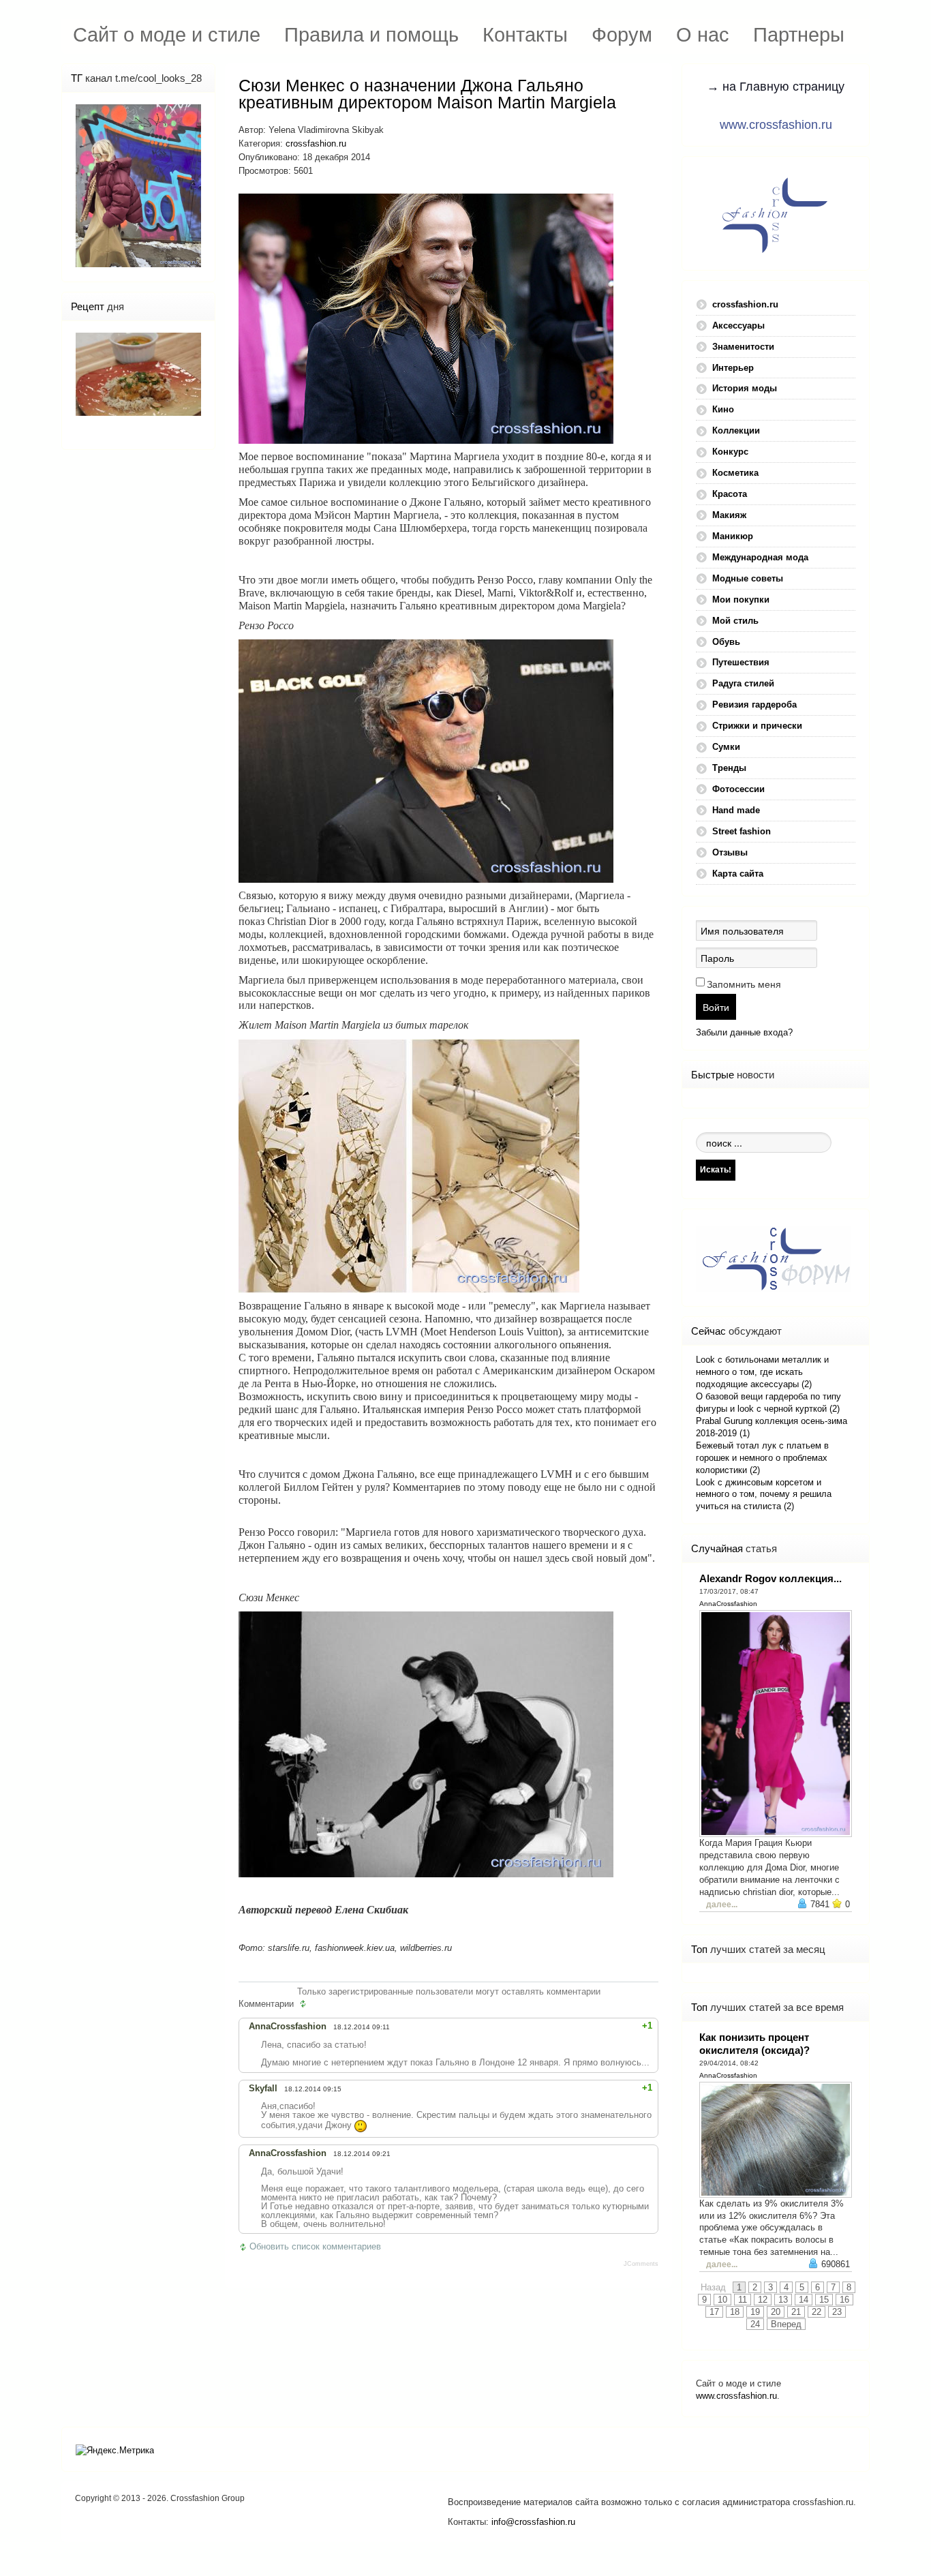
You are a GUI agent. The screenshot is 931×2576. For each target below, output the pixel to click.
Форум (622, 34)
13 (783, 2300)
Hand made (736, 810)
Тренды (729, 768)
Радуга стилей (743, 683)
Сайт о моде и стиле (167, 34)
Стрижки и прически (757, 726)
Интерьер (733, 368)
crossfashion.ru (316, 143)
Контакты (525, 34)
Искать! (716, 1169)
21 (796, 2312)
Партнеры (799, 34)
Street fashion (742, 831)
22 (816, 2312)
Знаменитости (743, 347)
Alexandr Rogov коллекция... (770, 1578)
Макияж (729, 515)
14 (804, 2300)
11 (743, 2300)
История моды (745, 388)
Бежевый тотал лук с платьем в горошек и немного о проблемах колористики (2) (762, 1458)
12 (763, 2300)
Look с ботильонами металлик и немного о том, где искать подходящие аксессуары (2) (762, 1372)
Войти (716, 1007)
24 (755, 2324)
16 (844, 2300)
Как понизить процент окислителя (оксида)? (754, 2044)
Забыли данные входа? (744, 1032)
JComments (641, 2264)
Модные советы (748, 578)
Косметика (735, 473)
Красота (730, 494)
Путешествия (741, 662)
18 (735, 2312)
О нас (703, 34)
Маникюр (733, 536)
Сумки (726, 747)
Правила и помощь (371, 34)
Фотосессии (738, 789)
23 (837, 2312)
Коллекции (736, 430)
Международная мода (760, 557)
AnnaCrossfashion (728, 1604)
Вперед (786, 2324)
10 (722, 2300)
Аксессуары (738, 325)
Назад (713, 2287)
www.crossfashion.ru (776, 125)
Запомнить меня (744, 984)
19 (755, 2312)
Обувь (726, 642)
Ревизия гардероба (754, 704)
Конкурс (730, 452)
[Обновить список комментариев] (305, 2004)
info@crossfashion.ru (533, 2522)
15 (824, 2300)
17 (714, 2312)
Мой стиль (735, 621)
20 (776, 2312)
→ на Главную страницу (776, 87)
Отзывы (730, 852)
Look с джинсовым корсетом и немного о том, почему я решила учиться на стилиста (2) (764, 1495)
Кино (723, 409)
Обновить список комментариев (315, 2246)
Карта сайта (738, 874)
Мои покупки (741, 600)
